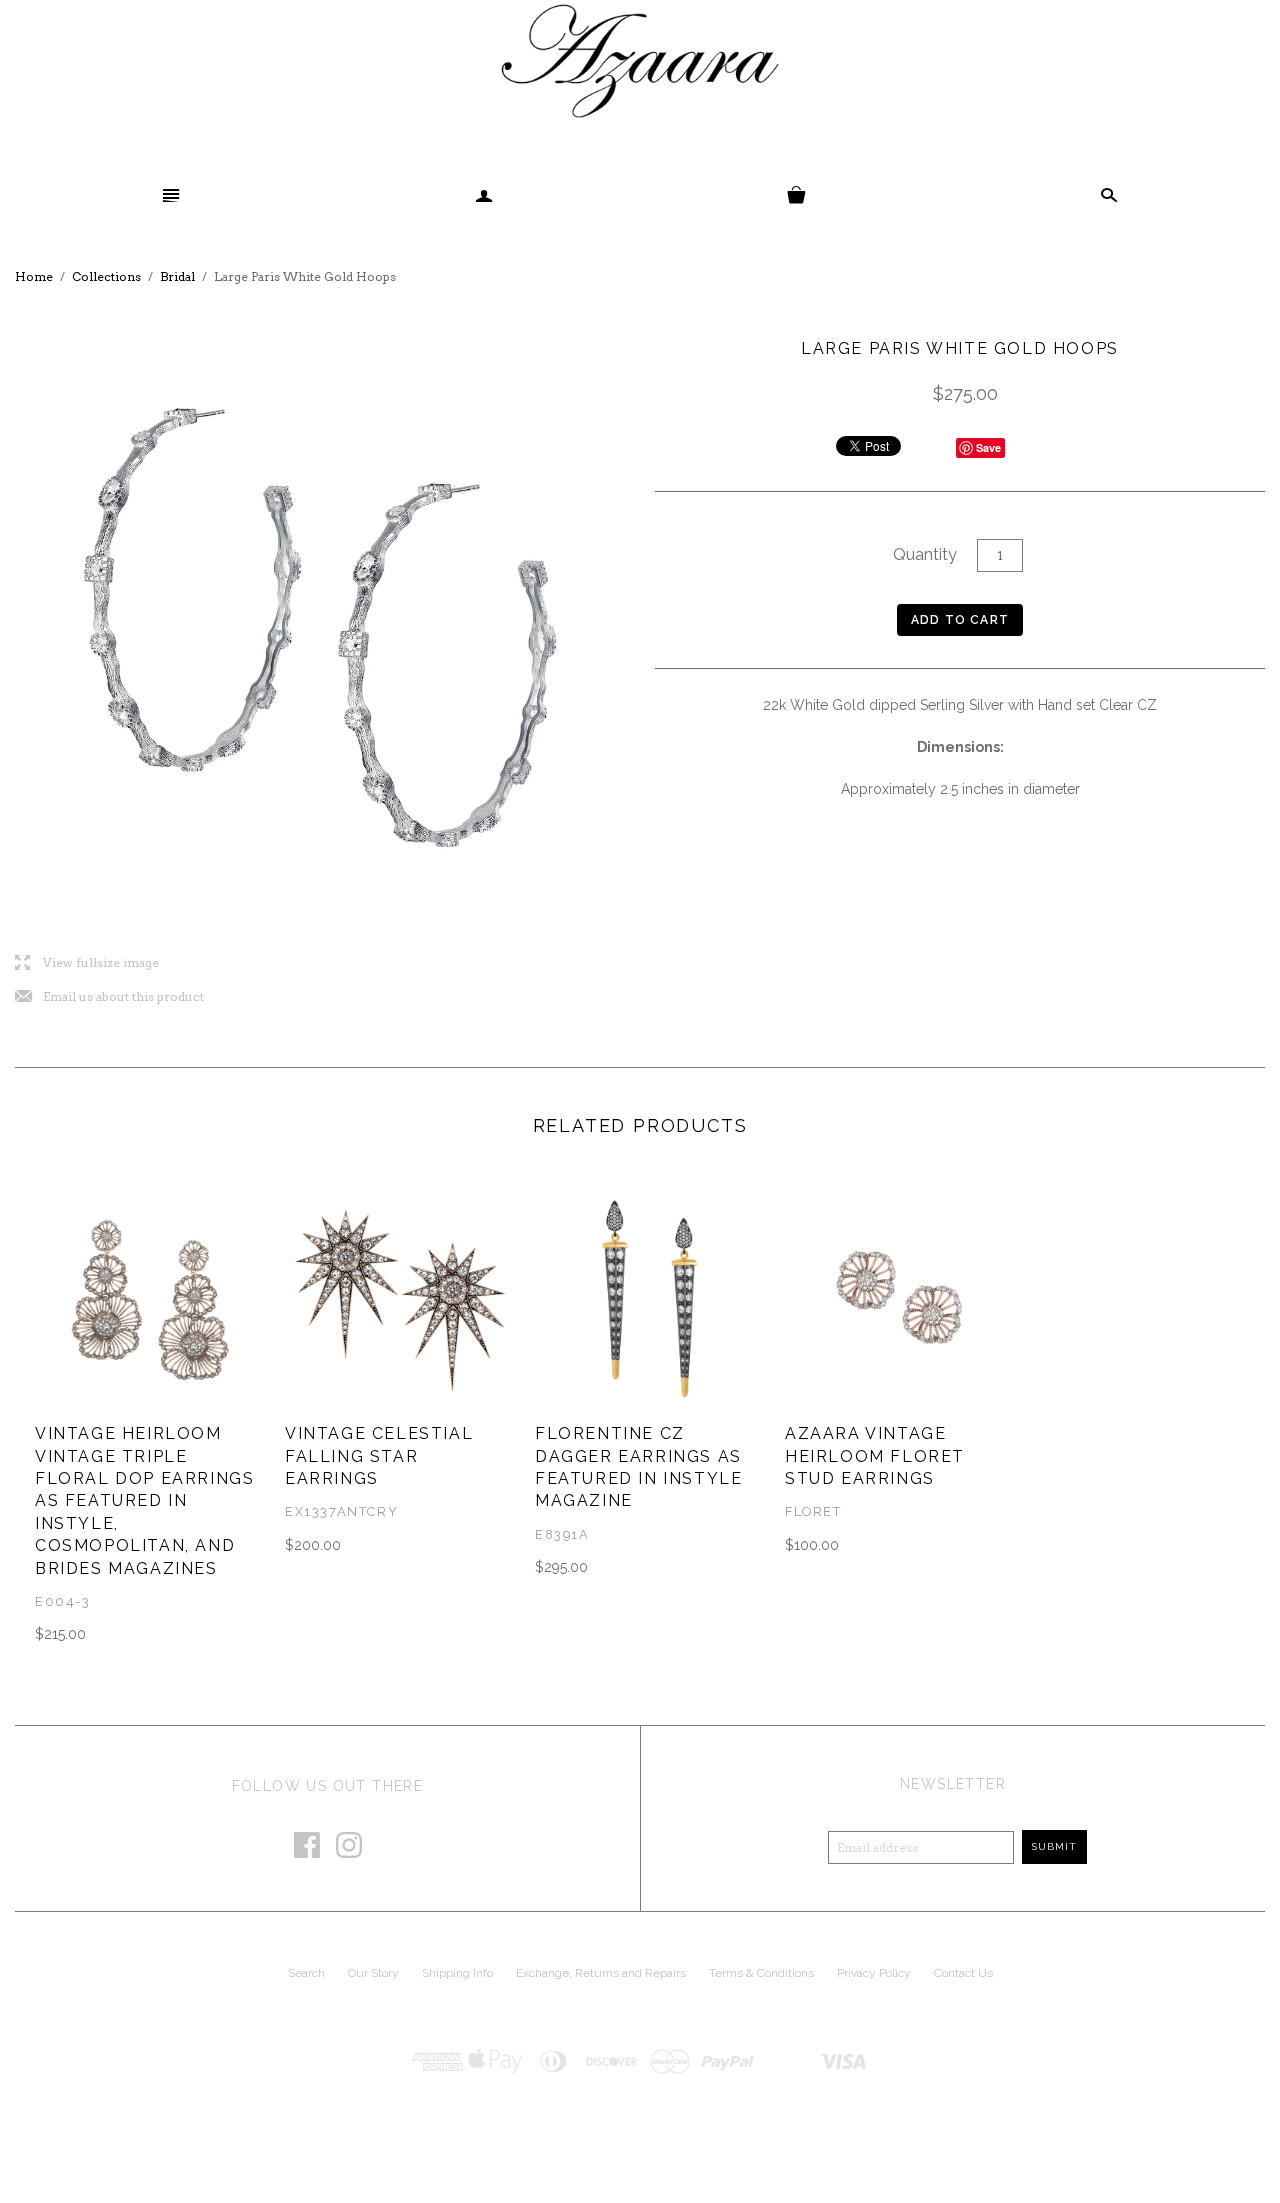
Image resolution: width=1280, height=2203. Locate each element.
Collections (106, 276)
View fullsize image (87, 963)
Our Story (373, 1973)
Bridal (177, 276)
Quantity (925, 554)
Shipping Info (457, 1973)
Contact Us (963, 1973)
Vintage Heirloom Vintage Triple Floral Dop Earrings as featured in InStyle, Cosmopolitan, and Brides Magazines (144, 1500)
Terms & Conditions (761, 1973)
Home (34, 276)
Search (306, 1973)
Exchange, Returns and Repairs (601, 1973)
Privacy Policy (874, 1973)
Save (988, 447)
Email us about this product (109, 997)
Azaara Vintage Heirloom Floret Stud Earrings (875, 1456)
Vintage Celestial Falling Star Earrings (379, 1456)
